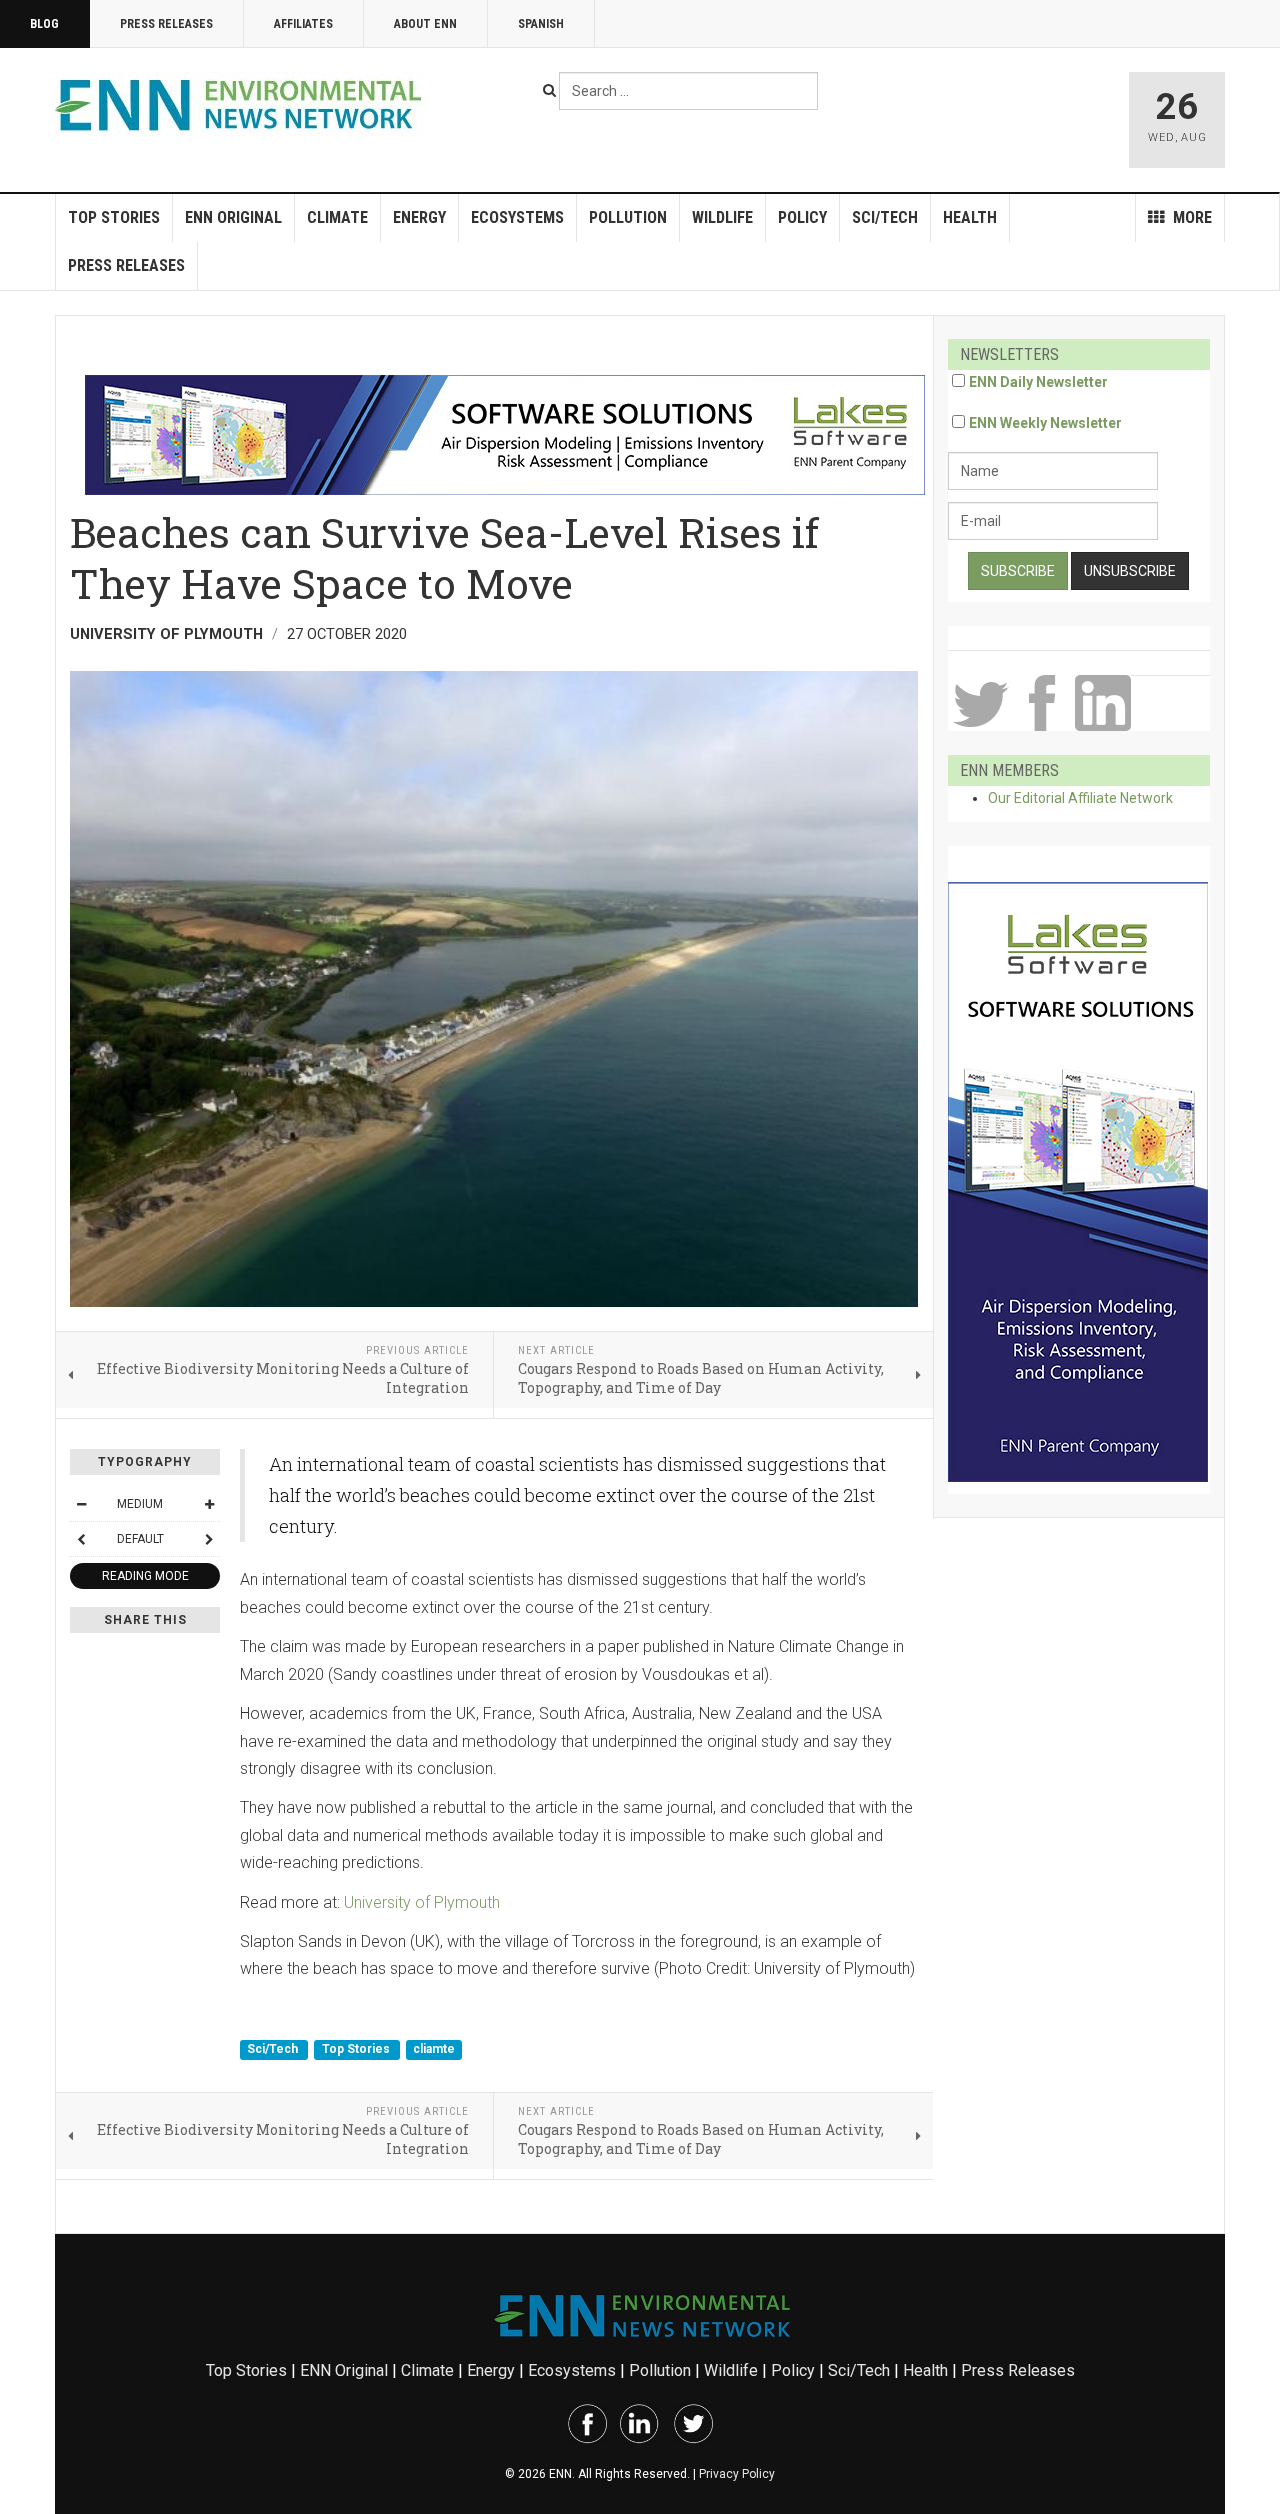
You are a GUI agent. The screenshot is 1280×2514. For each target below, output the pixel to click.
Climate (337, 217)
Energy (419, 217)
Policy (802, 217)
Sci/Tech (885, 217)
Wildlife (722, 217)
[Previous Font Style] (81, 1539)
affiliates (303, 24)
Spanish (541, 24)
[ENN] (243, 105)
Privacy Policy (737, 2474)
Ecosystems (517, 217)
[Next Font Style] (209, 1539)
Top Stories (114, 217)
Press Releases (166, 24)
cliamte (434, 2049)
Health (970, 217)
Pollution (628, 217)
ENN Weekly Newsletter (1045, 423)
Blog (44, 24)
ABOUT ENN (425, 24)
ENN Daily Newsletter (1038, 382)
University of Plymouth (422, 1902)
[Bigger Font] (209, 1504)
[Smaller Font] (81, 1504)
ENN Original (233, 217)
